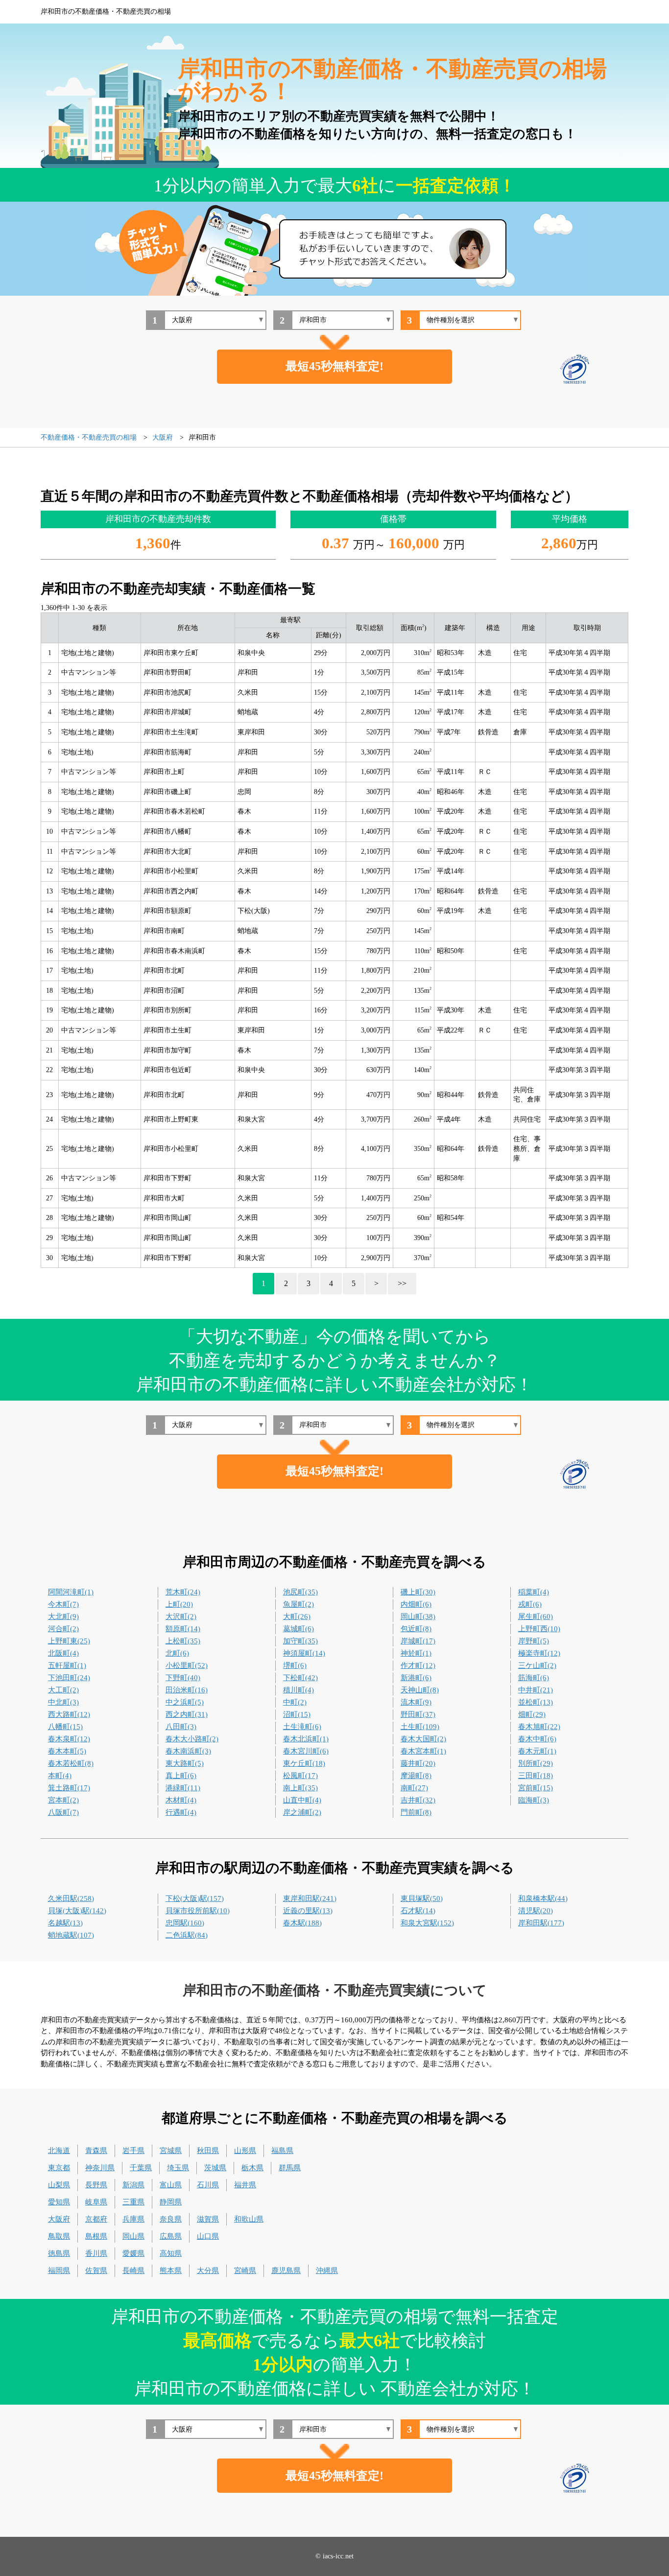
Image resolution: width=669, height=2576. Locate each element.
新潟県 (133, 2185)
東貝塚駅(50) (422, 1898)
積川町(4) (299, 1690)
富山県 (171, 2185)
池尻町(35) (300, 1592)
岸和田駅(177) (541, 1923)
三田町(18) (536, 1776)
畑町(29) (532, 1714)
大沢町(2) (181, 1616)
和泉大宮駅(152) (427, 1923)
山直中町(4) (302, 1800)
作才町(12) (418, 1665)
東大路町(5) (185, 1763)
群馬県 (290, 2168)
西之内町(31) (187, 1714)
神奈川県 (100, 2168)
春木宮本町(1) (423, 1751)
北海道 (59, 2151)
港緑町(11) (183, 1788)
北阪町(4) (63, 1653)
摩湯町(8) (416, 1776)
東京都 (59, 2168)
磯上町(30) (418, 1592)
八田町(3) (181, 1727)
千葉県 (141, 2168)
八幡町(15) (65, 1727)
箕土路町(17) (69, 1788)
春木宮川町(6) (306, 1751)
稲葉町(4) (534, 1592)
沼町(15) (297, 1714)
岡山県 (133, 2236)
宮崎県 (245, 2271)
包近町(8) (416, 1629)
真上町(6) (181, 1776)
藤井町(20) (418, 1763)
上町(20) (179, 1604)
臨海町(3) (534, 1800)
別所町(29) (536, 1763)
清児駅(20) (536, 1911)
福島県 (282, 2151)
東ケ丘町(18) (304, 1763)
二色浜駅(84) (187, 1935)
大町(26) (297, 1616)
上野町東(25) (69, 1641)
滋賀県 (208, 2219)
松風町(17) (300, 1776)
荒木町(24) (183, 1592)
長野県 (96, 2185)
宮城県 (171, 2151)
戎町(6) (530, 1604)
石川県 (208, 2185)
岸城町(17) (418, 1641)
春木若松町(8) (71, 1763)
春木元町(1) (537, 1751)
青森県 (96, 2151)
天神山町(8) (420, 1690)
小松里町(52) (187, 1665)
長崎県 (133, 2271)
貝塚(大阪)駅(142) (77, 1911)
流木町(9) (416, 1702)
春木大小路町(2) (192, 1739)
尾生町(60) (536, 1616)
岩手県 (133, 2151)
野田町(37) (418, 1714)
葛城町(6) (299, 1629)
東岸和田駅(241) (310, 1898)
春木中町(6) (537, 1739)
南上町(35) (300, 1788)
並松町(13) (536, 1702)
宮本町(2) (63, 1800)
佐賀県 (96, 2271)
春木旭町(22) (539, 1727)
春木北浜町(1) (306, 1739)
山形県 (245, 2151)
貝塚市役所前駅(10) (198, 1911)
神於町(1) (416, 1653)
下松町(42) (300, 1678)
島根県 (96, 2236)
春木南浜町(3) (188, 1751)
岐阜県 (96, 2202)
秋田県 (208, 2151)
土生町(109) (420, 1727)
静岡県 (171, 2202)
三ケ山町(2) (537, 1665)
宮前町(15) (536, 1788)
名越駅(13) (65, 1923)
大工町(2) (63, 1690)
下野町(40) (183, 1678)
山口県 (208, 2236)
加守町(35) (300, 1641)
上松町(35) (183, 1641)
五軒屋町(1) (67, 1665)
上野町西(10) (539, 1629)
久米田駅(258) (71, 1898)
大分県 (208, 2271)
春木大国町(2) (423, 1739)
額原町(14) (183, 1629)
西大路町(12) (69, 1714)
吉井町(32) (418, 1800)
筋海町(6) (534, 1678)
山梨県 (59, 2185)
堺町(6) (295, 1665)
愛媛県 (133, 2253)
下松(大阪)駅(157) (195, 1898)
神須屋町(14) (304, 1653)
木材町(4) (181, 1800)
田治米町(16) (187, 1690)
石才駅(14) (418, 1911)
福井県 (245, 2185)
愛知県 (59, 2202)
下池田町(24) (69, 1678)
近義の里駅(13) (308, 1911)
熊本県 (171, 2271)
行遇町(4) (181, 1812)
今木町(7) (63, 1604)
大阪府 (59, 2219)
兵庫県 (133, 2219)
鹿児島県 (286, 2271)
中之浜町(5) (185, 1702)
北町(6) (177, 1653)
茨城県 (215, 2168)
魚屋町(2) (299, 1604)
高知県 (171, 2253)
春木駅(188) (302, 1923)
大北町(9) (63, 1616)
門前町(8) (416, 1812)
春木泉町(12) (69, 1739)
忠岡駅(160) (185, 1923)
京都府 (96, 2219)
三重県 (133, 2202)
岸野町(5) (534, 1641)
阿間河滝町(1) (71, 1592)
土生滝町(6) (302, 1727)
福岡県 (59, 2271)
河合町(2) (63, 1629)
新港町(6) (416, 1678)
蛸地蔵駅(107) (71, 1935)
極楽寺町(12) (539, 1653)
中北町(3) (63, 1702)
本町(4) (60, 1776)
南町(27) (414, 1788)
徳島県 (59, 2253)
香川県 (96, 2253)
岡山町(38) (418, 1616)
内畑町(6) (416, 1604)
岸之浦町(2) (302, 1812)
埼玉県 (178, 2168)
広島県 (171, 2236)
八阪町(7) (63, 1812)
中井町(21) (536, 1690)
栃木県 (252, 2168)
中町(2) (295, 1702)
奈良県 (171, 2219)
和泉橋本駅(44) (543, 1898)
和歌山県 (249, 2219)
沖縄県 (327, 2271)
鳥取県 (59, 2236)
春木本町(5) (67, 1751)
